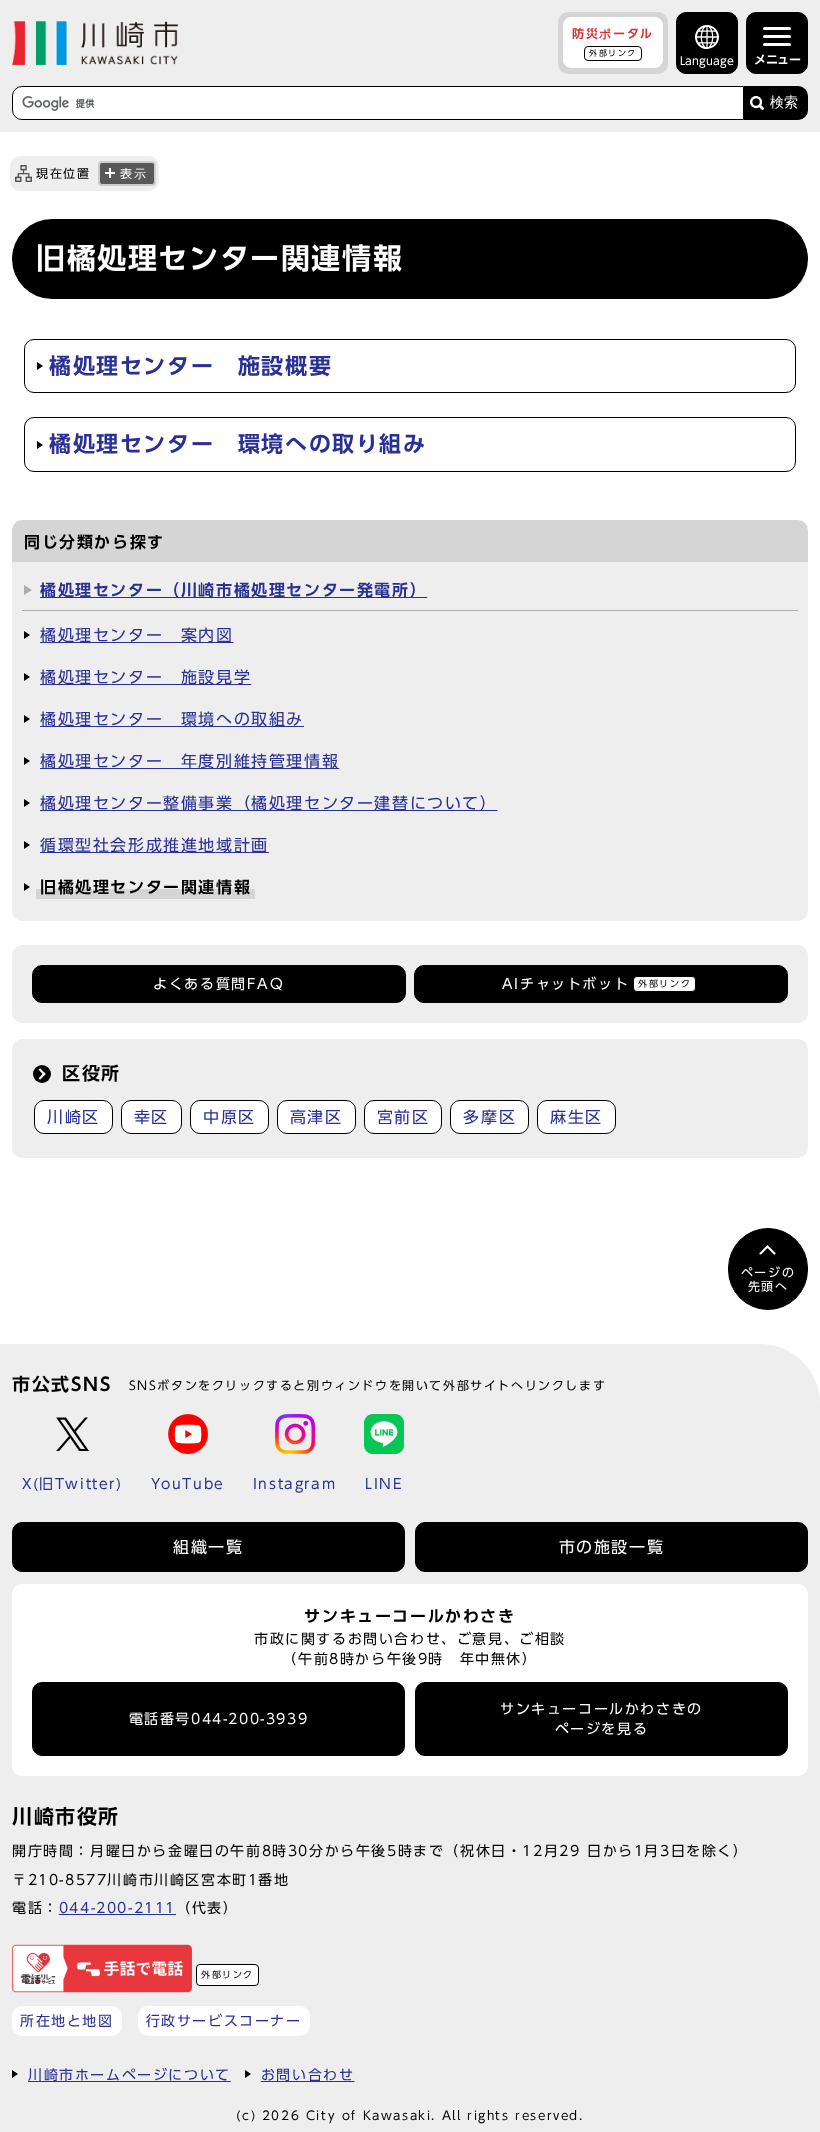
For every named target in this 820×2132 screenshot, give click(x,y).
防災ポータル (613, 42)
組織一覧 (208, 1547)
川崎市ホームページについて (129, 2074)
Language (707, 60)
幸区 (151, 1117)
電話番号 (219, 1719)
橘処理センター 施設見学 (145, 677)
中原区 (229, 1117)
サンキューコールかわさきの (601, 1719)
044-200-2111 (117, 1907)
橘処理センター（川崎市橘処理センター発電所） (233, 590)
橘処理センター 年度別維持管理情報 (189, 761)
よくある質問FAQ (218, 984)
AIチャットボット (596, 984)
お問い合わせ (308, 2074)
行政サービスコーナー (224, 2020)
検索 (784, 102)
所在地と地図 (67, 2020)
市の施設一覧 (612, 1547)
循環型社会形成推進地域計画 (154, 845)
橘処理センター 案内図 (137, 635)
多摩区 (489, 1117)
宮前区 (403, 1117)
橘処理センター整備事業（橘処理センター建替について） (269, 803)
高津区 (316, 1117)
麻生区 (576, 1117)
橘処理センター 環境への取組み (172, 719)
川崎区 (73, 1117)
